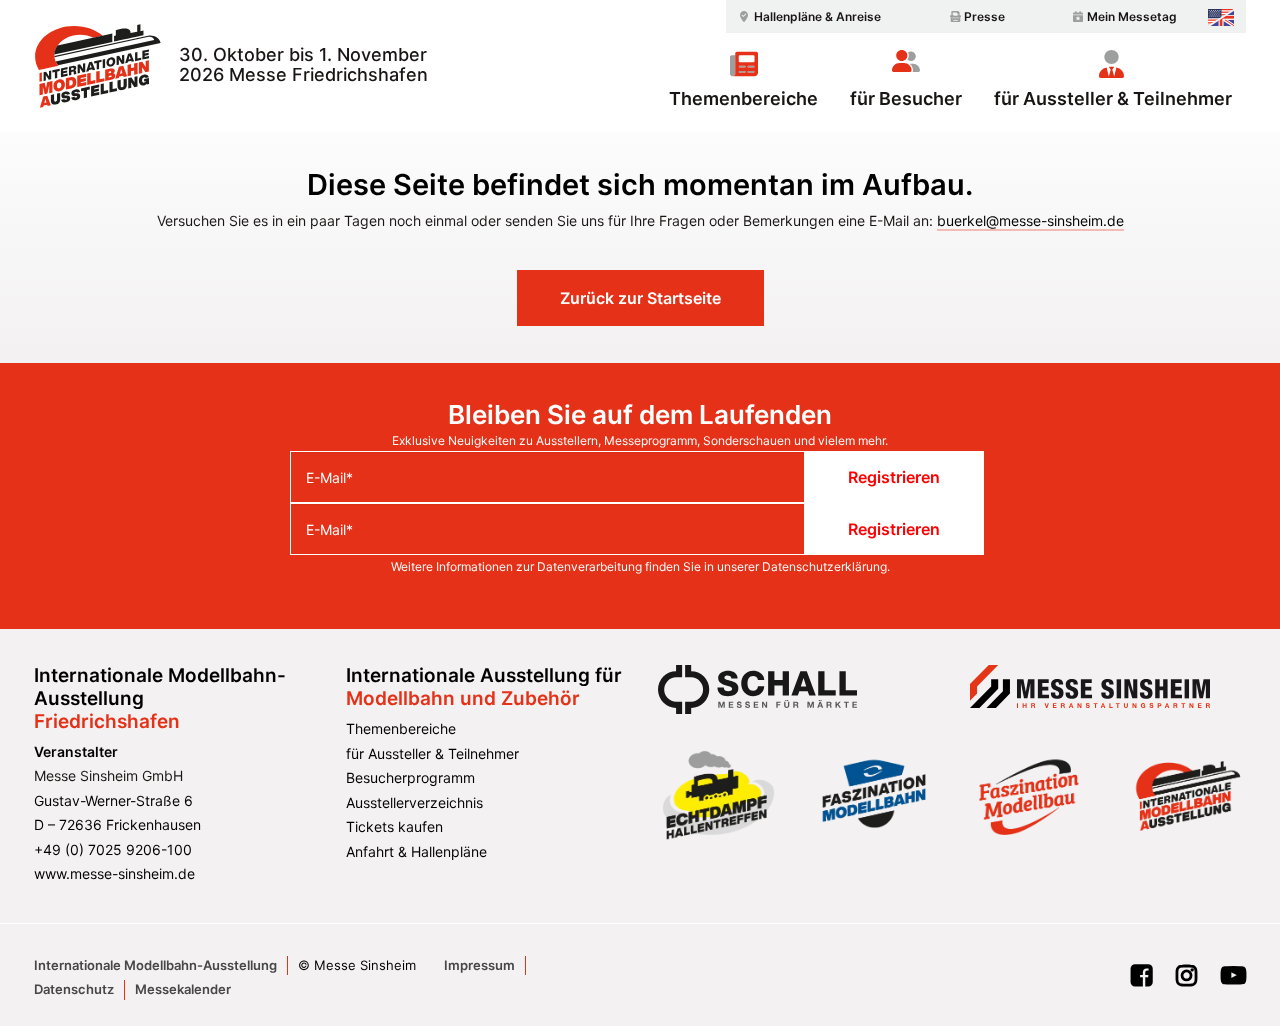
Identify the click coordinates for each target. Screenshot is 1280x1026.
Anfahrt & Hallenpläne (416, 851)
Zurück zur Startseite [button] (640, 298)
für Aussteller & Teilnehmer (1113, 98)
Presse (984, 16)
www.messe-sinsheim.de (114, 873)
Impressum (479, 965)
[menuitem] (807, 16)
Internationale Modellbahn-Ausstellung (155, 965)
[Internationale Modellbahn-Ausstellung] (97, 66)
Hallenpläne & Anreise (817, 16)
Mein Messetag (1132, 16)
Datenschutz (74, 989)
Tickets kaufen (394, 826)
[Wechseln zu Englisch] (1221, 17)
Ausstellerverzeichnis (414, 802)
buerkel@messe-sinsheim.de (1030, 220)
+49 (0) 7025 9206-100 (113, 849)
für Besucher (906, 98)
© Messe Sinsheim (357, 965)
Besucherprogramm (410, 777)
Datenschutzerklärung (824, 566)
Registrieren (894, 477)
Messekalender (183, 989)
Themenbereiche (743, 98)
